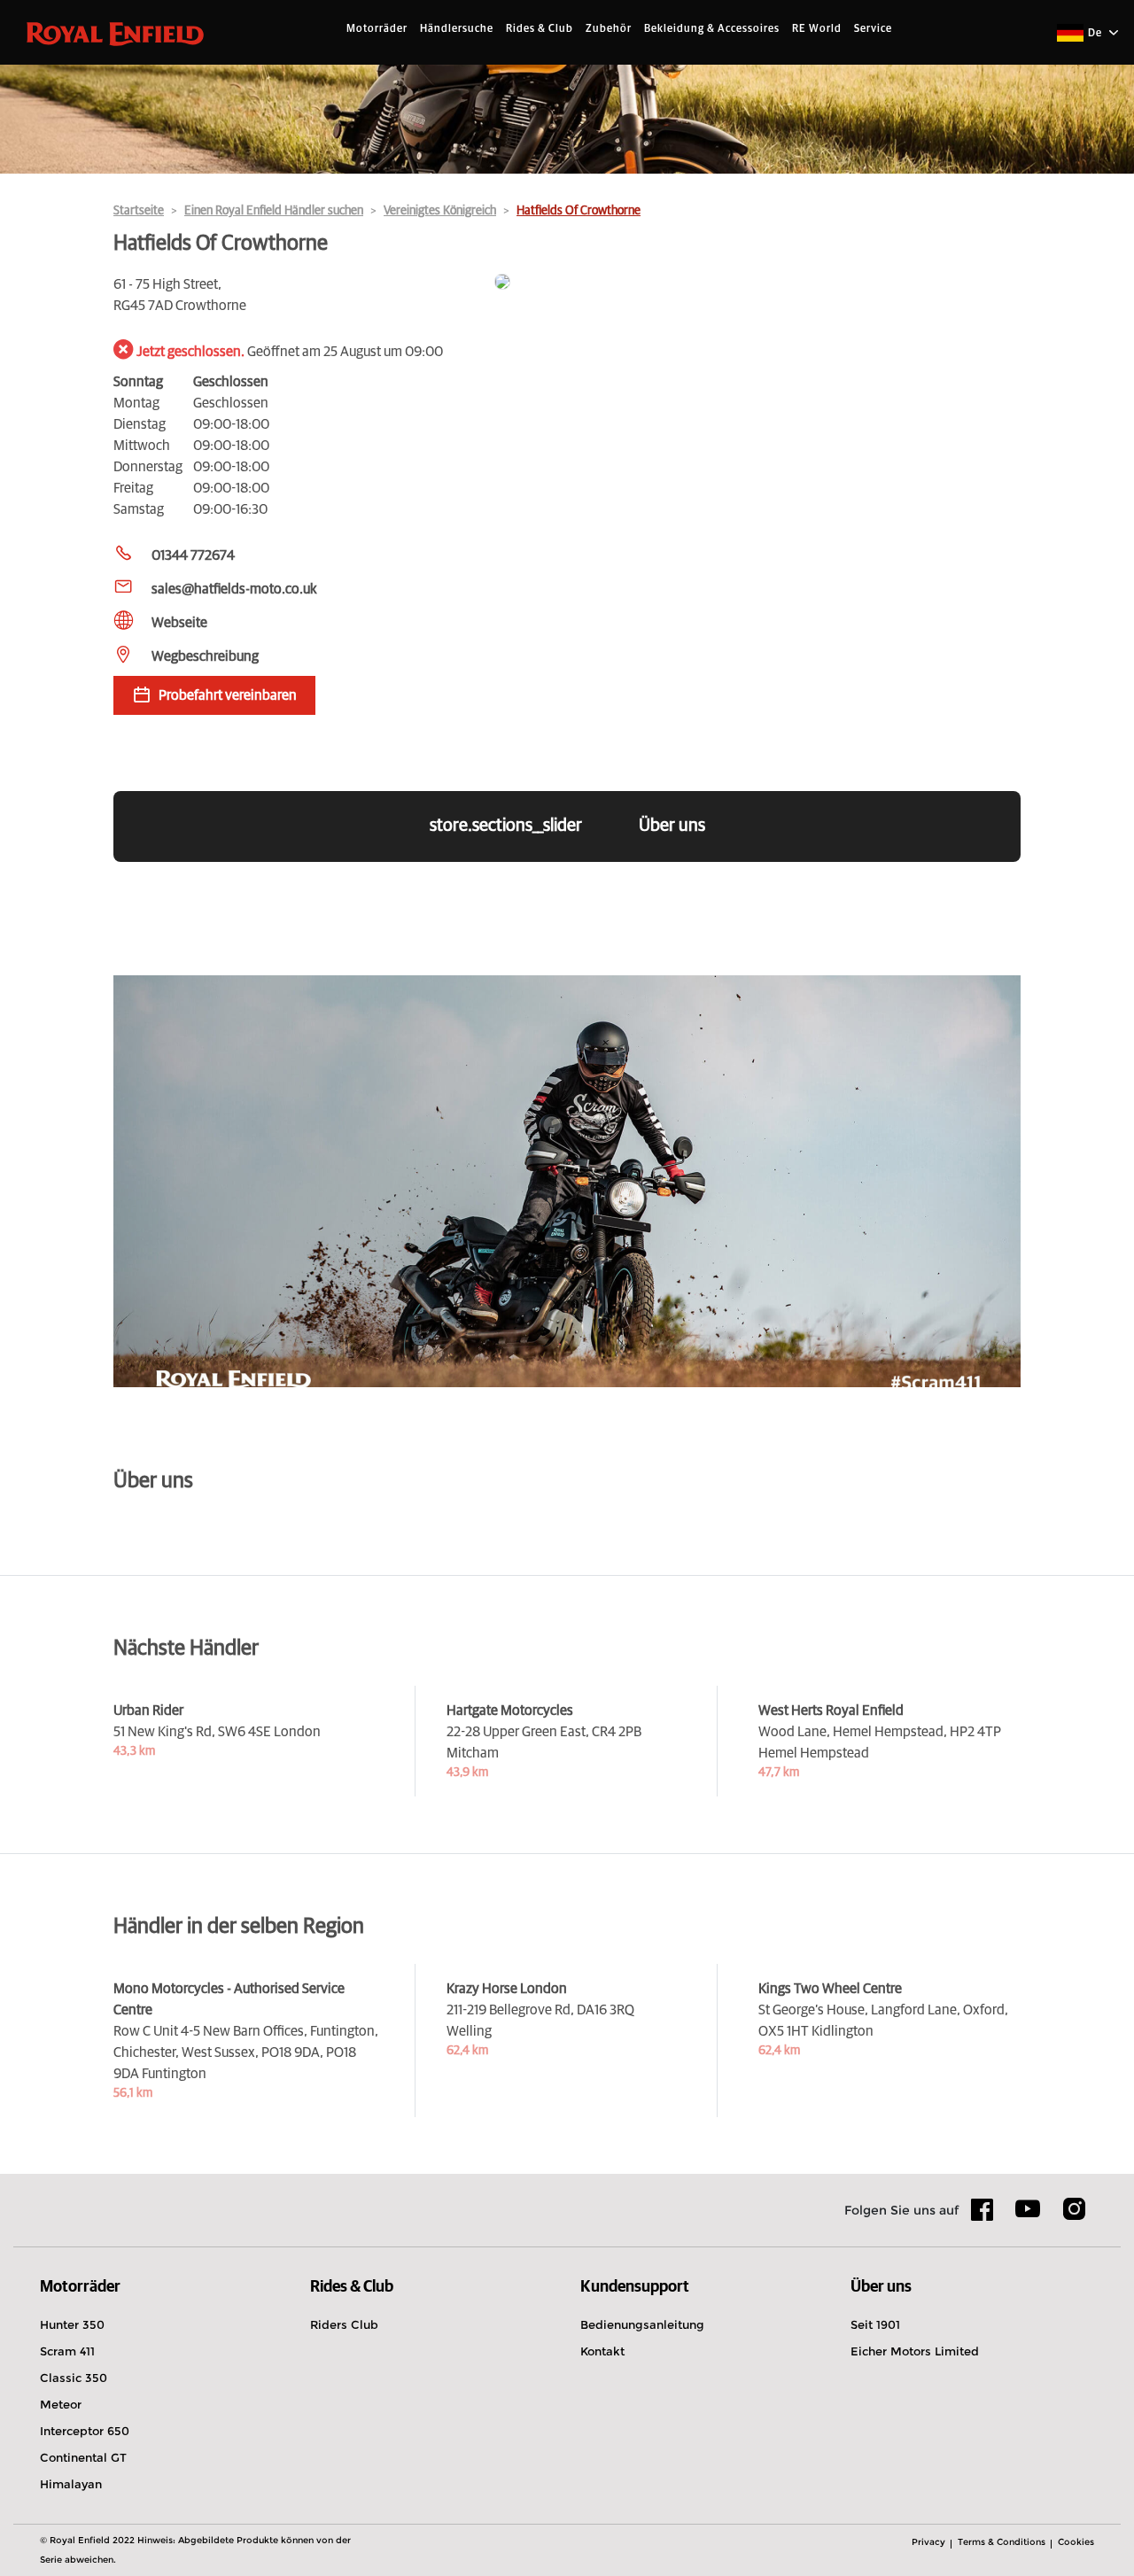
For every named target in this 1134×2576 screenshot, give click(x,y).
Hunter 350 (72, 2324)
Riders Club (344, 2324)
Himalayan (71, 2484)
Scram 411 (67, 2351)
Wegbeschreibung (205, 656)
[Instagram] (1074, 2215)
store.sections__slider (506, 826)
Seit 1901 (875, 2324)
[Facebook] (983, 2215)
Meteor (61, 2404)
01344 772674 (193, 555)
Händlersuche (457, 29)
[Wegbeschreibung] (757, 283)
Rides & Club (540, 29)
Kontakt (602, 2351)
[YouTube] (1028, 2216)
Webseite (179, 623)
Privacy (928, 2542)
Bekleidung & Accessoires (712, 29)
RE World (817, 29)
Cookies (1076, 2542)
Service (873, 29)
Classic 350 (74, 2378)
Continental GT (83, 2457)
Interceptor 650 (85, 2431)
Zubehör (609, 29)
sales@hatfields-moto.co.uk (234, 589)
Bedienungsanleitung (642, 2324)
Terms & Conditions (1002, 2542)
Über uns (672, 826)
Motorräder (377, 29)
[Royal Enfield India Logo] (115, 33)
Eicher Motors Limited (915, 2351)
